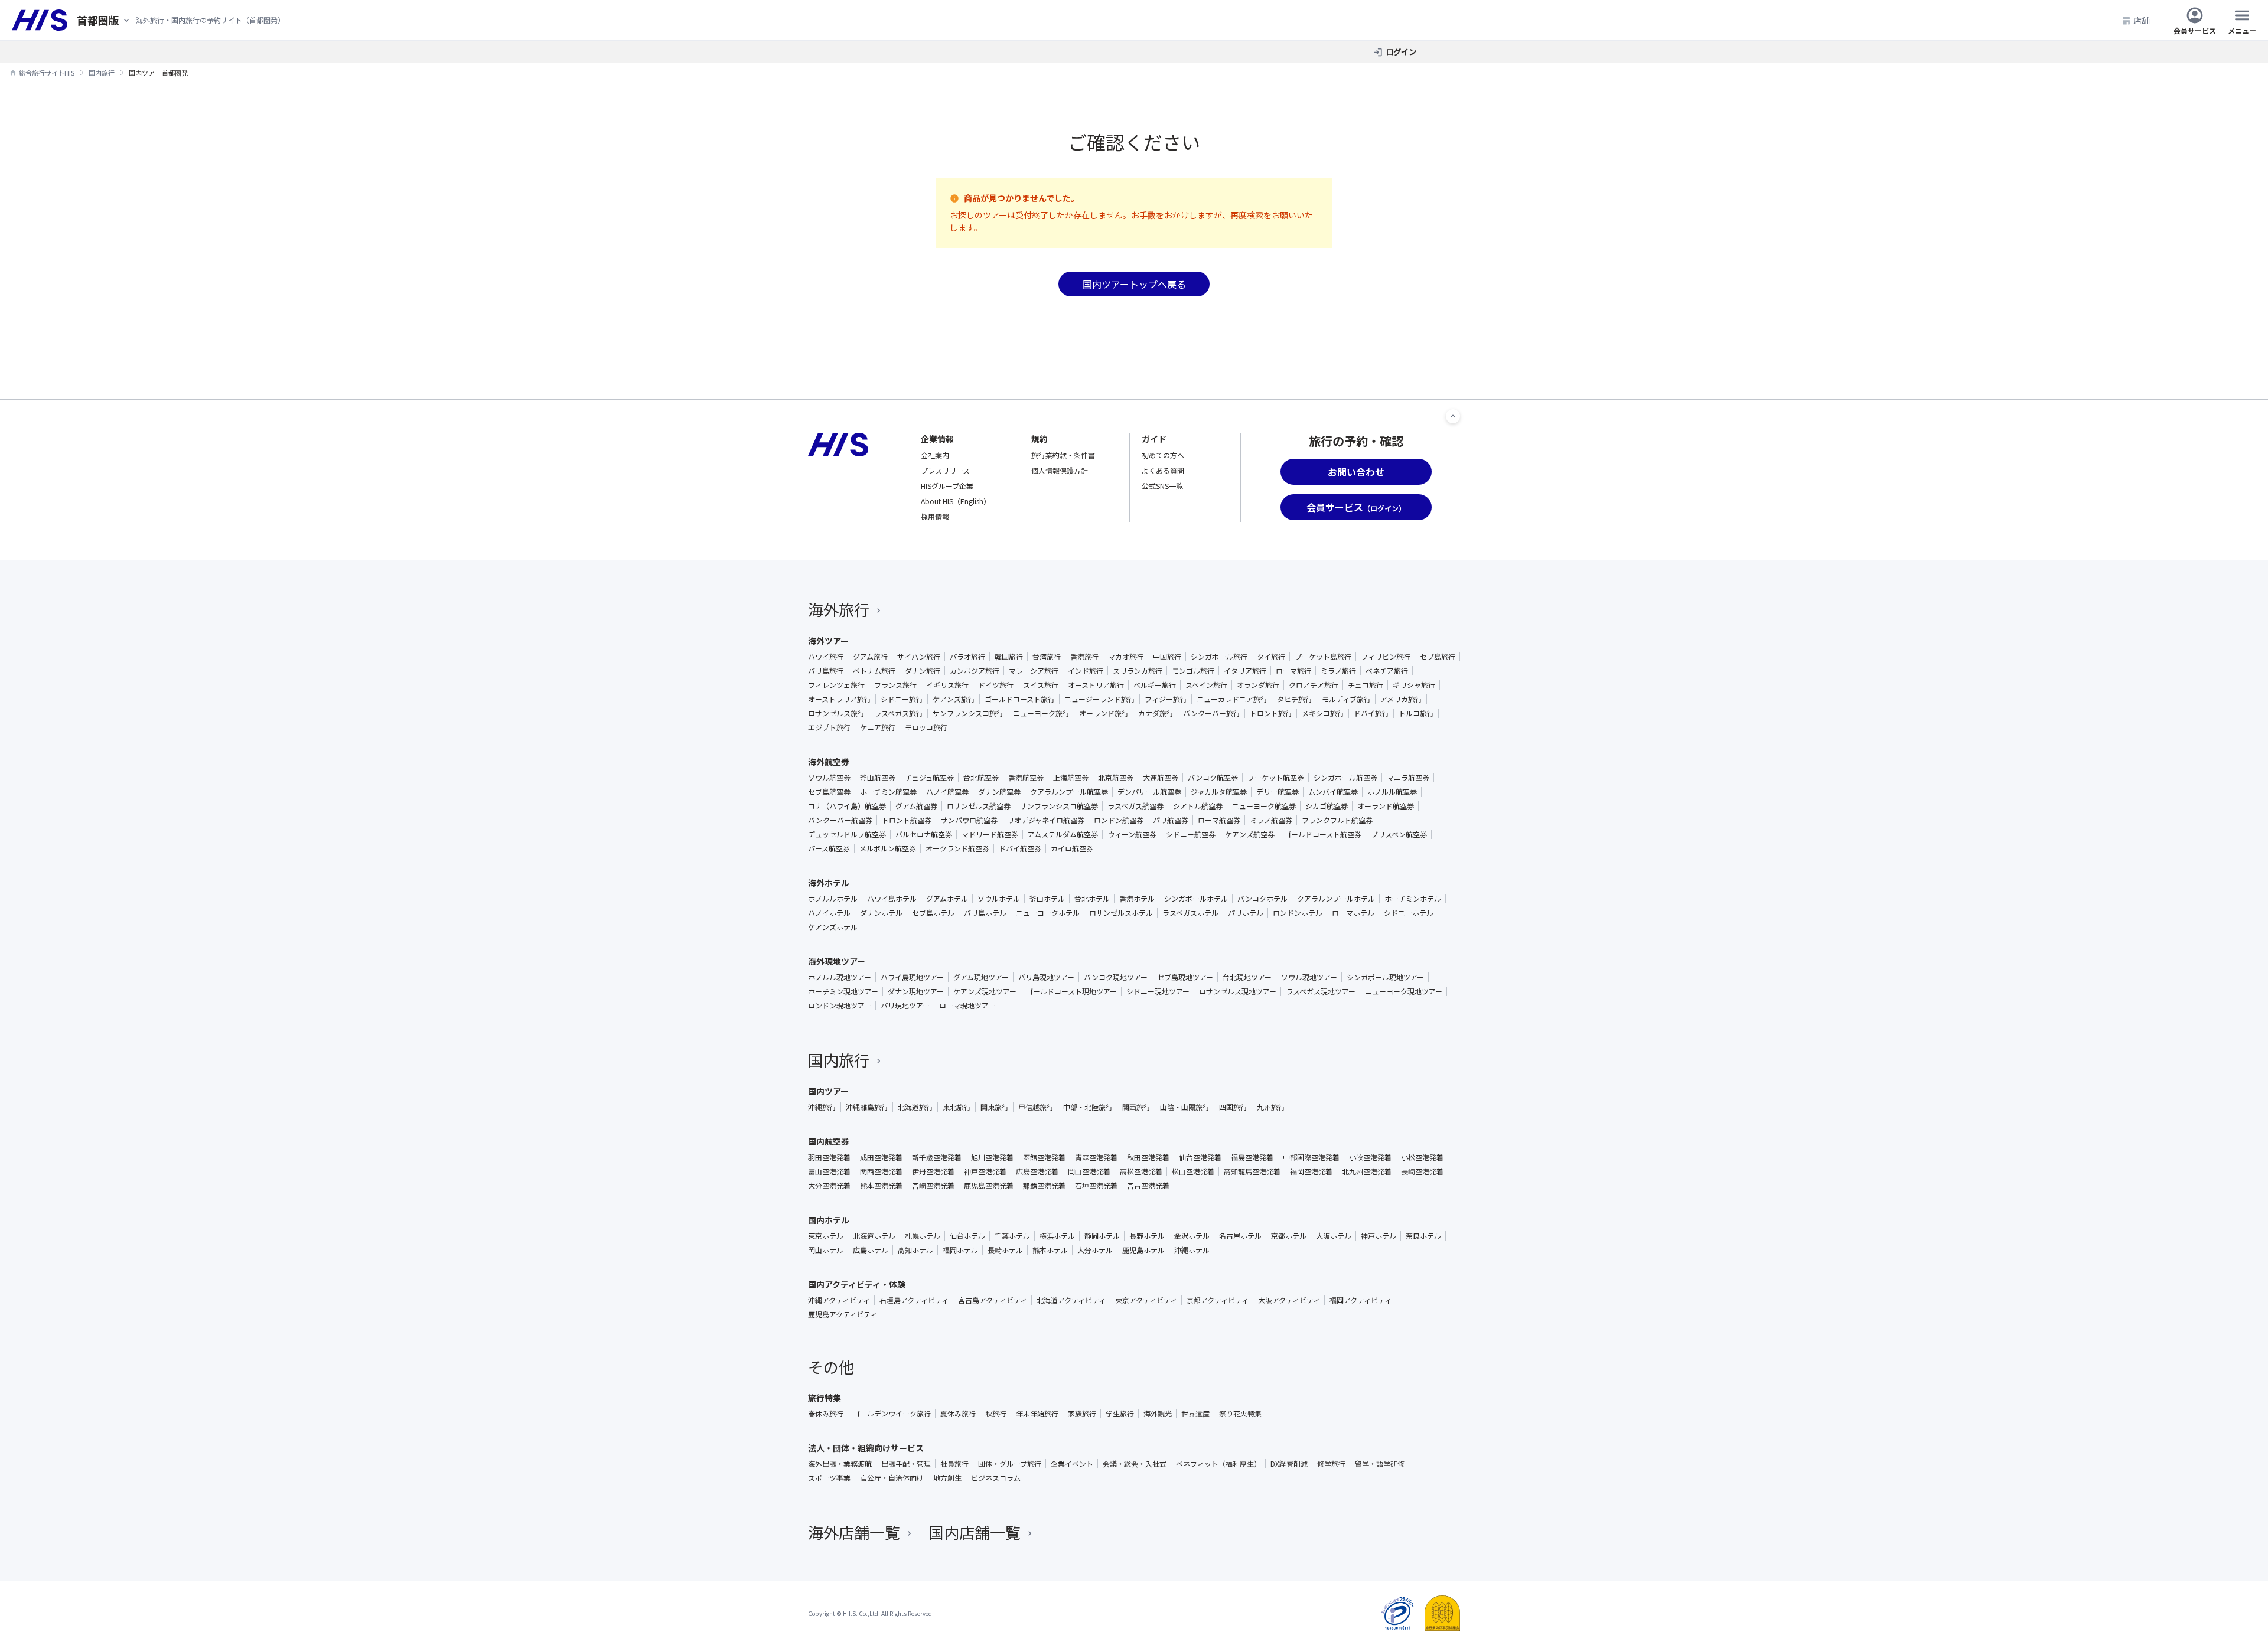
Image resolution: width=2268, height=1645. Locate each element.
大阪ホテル (1334, 1236)
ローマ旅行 (1293, 671)
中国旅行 (1167, 657)
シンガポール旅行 (1219, 657)
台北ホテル (1092, 899)
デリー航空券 (1278, 792)
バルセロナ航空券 (924, 834)
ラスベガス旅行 (899, 713)
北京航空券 (1116, 778)
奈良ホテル (1423, 1236)
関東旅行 (995, 1107)
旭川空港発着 (992, 1157)
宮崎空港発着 (933, 1186)
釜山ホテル (1047, 899)
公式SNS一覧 (1162, 486)
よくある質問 (1163, 470)
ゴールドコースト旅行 (1020, 699)
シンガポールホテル (1196, 899)
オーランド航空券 (1386, 806)
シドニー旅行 (902, 699)
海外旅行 (839, 609)
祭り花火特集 (1240, 1414)
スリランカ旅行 (1138, 671)
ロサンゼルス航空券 (979, 806)
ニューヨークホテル (1048, 913)
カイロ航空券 (1072, 848)
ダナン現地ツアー (916, 991)
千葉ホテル (1012, 1236)
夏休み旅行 (958, 1414)
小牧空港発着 (1370, 1157)
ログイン (1401, 52)
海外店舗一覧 (854, 1532)
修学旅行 (1331, 1464)
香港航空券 (1026, 778)
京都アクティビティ (1218, 1300)
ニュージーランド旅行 (1100, 699)
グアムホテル (947, 899)
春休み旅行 (826, 1414)
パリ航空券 (1171, 820)
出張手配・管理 (906, 1464)
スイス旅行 (1041, 685)
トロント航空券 (907, 820)
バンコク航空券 (1213, 778)
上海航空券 (1071, 778)
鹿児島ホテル (1143, 1250)
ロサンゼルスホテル (1121, 913)
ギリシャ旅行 (1414, 685)
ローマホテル (1353, 913)
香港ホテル (1137, 899)
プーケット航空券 (1276, 778)
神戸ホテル (1379, 1236)
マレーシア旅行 (1034, 671)
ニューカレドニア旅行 (1232, 699)
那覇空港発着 (1044, 1186)
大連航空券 (1161, 778)
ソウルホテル (999, 899)
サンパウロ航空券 (969, 820)
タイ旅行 (1271, 657)
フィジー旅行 (1166, 699)
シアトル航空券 (1198, 806)
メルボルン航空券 (888, 848)
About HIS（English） (956, 501)
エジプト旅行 (829, 727)
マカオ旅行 (1126, 657)
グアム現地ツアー (981, 977)
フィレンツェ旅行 (836, 685)
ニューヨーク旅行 (1041, 713)
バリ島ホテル (985, 913)
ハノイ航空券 (947, 792)
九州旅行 (1271, 1107)
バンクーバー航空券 (840, 820)
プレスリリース (945, 470)
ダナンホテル (881, 913)
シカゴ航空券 (1327, 806)
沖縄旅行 (822, 1107)
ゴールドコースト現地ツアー (1071, 991)
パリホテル (1246, 913)
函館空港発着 (1044, 1157)
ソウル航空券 (829, 778)
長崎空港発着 (1422, 1171)
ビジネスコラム (996, 1478)
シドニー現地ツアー (1158, 991)
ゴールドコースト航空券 (1323, 834)
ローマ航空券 (1219, 820)
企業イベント (1072, 1464)
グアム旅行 (870, 657)
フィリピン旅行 (1386, 657)
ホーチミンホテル (1413, 899)
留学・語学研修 (1380, 1464)
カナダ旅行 (1156, 713)
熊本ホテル (1050, 1250)
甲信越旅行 (1036, 1107)
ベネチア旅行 (1387, 671)
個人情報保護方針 (1060, 470)
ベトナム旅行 (874, 671)
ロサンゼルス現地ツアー (1238, 991)
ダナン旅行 (923, 671)
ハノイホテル (829, 913)
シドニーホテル (1409, 913)
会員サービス (2195, 30)
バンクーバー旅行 (1212, 713)
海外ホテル (829, 883)
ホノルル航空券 (1392, 792)
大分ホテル (1095, 1250)
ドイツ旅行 (996, 685)
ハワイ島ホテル (892, 899)
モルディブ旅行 (1346, 699)
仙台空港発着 (1200, 1157)
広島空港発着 (1037, 1171)
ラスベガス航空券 (1135, 806)
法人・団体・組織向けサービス (866, 1448)
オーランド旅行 (1104, 713)
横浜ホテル (1057, 1236)
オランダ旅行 (1258, 685)
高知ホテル (915, 1250)
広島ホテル (871, 1250)
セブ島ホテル (933, 913)
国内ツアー (828, 1091)
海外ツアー (828, 641)
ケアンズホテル (833, 927)
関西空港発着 (881, 1171)
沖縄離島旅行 (867, 1107)
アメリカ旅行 (1401, 699)
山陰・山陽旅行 (1185, 1107)
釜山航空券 (878, 778)
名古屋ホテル (1240, 1236)
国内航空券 (829, 1141)
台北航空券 (981, 778)
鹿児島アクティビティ (843, 1314)
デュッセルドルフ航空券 (847, 834)
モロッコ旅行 (926, 727)
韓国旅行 (1009, 657)
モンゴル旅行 (1193, 671)
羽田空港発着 (829, 1157)
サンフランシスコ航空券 (1059, 806)
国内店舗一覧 (975, 1532)
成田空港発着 (881, 1157)
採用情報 (935, 516)
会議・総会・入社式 (1135, 1464)
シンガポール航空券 (1345, 778)
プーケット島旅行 (1323, 657)
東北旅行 (957, 1107)
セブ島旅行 (1438, 657)
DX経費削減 (1289, 1464)
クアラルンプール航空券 (1069, 792)
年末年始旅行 (1037, 1414)
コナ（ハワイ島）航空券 (847, 806)
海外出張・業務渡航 (840, 1464)
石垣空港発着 (1096, 1186)
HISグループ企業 (947, 486)
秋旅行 (996, 1414)
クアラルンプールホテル (1336, 899)
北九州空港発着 (1367, 1171)
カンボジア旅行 (975, 671)
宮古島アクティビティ (993, 1300)
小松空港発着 (1422, 1157)
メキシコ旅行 (1323, 713)
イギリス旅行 (947, 685)
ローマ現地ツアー (967, 1006)
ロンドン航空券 (1119, 820)
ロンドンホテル (1298, 913)
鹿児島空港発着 (989, 1186)
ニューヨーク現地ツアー (1404, 991)
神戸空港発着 (985, 1171)
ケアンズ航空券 (1250, 834)
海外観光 (1158, 1414)
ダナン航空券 (999, 792)
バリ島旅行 (826, 671)
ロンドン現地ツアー (840, 1006)
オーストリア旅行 (1096, 685)
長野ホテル (1147, 1236)
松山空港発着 (1193, 1171)
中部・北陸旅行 (1088, 1107)
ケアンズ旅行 (954, 699)
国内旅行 (839, 1060)
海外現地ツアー (837, 961)
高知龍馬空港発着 (1252, 1171)
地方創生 (947, 1478)
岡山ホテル (826, 1250)
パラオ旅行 (967, 657)
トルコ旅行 (1416, 713)
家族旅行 (1082, 1414)
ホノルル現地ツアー (840, 977)
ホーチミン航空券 (888, 792)
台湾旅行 (1047, 657)
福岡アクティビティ (1361, 1300)
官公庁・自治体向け (892, 1478)
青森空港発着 (1096, 1157)
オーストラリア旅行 (840, 699)
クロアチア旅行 (1314, 685)
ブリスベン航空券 (1399, 834)
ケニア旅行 (878, 727)
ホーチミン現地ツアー (843, 991)
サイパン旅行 (919, 657)
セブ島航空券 (829, 792)
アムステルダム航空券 (1063, 834)
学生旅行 (1120, 1414)
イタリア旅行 (1245, 671)
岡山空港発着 (1089, 1171)
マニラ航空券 (1408, 778)
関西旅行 (1136, 1107)
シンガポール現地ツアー (1385, 977)
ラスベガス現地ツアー (1321, 991)
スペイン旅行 (1206, 685)
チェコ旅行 (1366, 685)
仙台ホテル (967, 1236)
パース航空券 (829, 848)
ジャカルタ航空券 (1219, 792)
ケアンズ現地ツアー (985, 991)
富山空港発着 (829, 1171)
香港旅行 (1084, 657)
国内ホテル (829, 1220)
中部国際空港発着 (1311, 1157)
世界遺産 (1195, 1414)
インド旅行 (1086, 671)
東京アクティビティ (1146, 1300)
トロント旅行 (1271, 713)
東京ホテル (826, 1236)
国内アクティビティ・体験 (857, 1284)
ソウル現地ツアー (1309, 977)
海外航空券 (829, 762)
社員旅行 (954, 1464)
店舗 (2142, 20)
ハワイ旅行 (826, 657)
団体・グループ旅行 (1010, 1464)
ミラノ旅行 (1338, 671)
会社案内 (935, 455)
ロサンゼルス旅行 (836, 713)
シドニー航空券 (1191, 834)
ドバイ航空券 (1020, 848)
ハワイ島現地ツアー (912, 977)
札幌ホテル (923, 1236)
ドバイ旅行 (1371, 713)
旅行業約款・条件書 (1063, 455)
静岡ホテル (1102, 1236)
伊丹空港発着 (933, 1171)
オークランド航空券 (957, 848)
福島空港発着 (1252, 1157)
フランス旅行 (895, 685)
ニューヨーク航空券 (1264, 806)
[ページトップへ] (1453, 416)
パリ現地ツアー (905, 1006)
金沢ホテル (1192, 1236)
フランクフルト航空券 (1337, 820)
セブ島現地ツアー (1185, 977)
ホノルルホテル (833, 899)
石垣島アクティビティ (914, 1300)
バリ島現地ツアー (1046, 977)
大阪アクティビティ (1289, 1300)
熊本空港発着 (881, 1186)
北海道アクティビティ (1071, 1300)
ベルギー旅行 (1155, 685)
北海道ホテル (874, 1236)
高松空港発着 (1141, 1171)
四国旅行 (1233, 1107)
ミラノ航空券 (1271, 820)
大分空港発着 (829, 1186)
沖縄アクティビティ (839, 1300)
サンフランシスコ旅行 (968, 713)
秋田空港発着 (1148, 1157)
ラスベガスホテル (1190, 913)
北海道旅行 (915, 1107)
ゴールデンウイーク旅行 (892, 1414)
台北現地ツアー (1247, 977)
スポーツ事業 (829, 1478)
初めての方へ (1163, 455)
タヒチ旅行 (1295, 699)
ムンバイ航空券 (1333, 792)
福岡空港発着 (1311, 1171)
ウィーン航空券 (1132, 834)
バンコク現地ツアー (1116, 977)
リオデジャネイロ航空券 (1046, 820)
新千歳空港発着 (937, 1157)
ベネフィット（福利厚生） (1218, 1464)
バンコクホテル (1262, 899)
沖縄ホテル (1192, 1250)
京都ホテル (1289, 1236)
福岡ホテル (960, 1250)
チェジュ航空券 (929, 778)
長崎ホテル (1005, 1250)
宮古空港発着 (1148, 1186)
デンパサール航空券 (1149, 792)
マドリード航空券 (990, 834)
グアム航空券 (916, 806)
